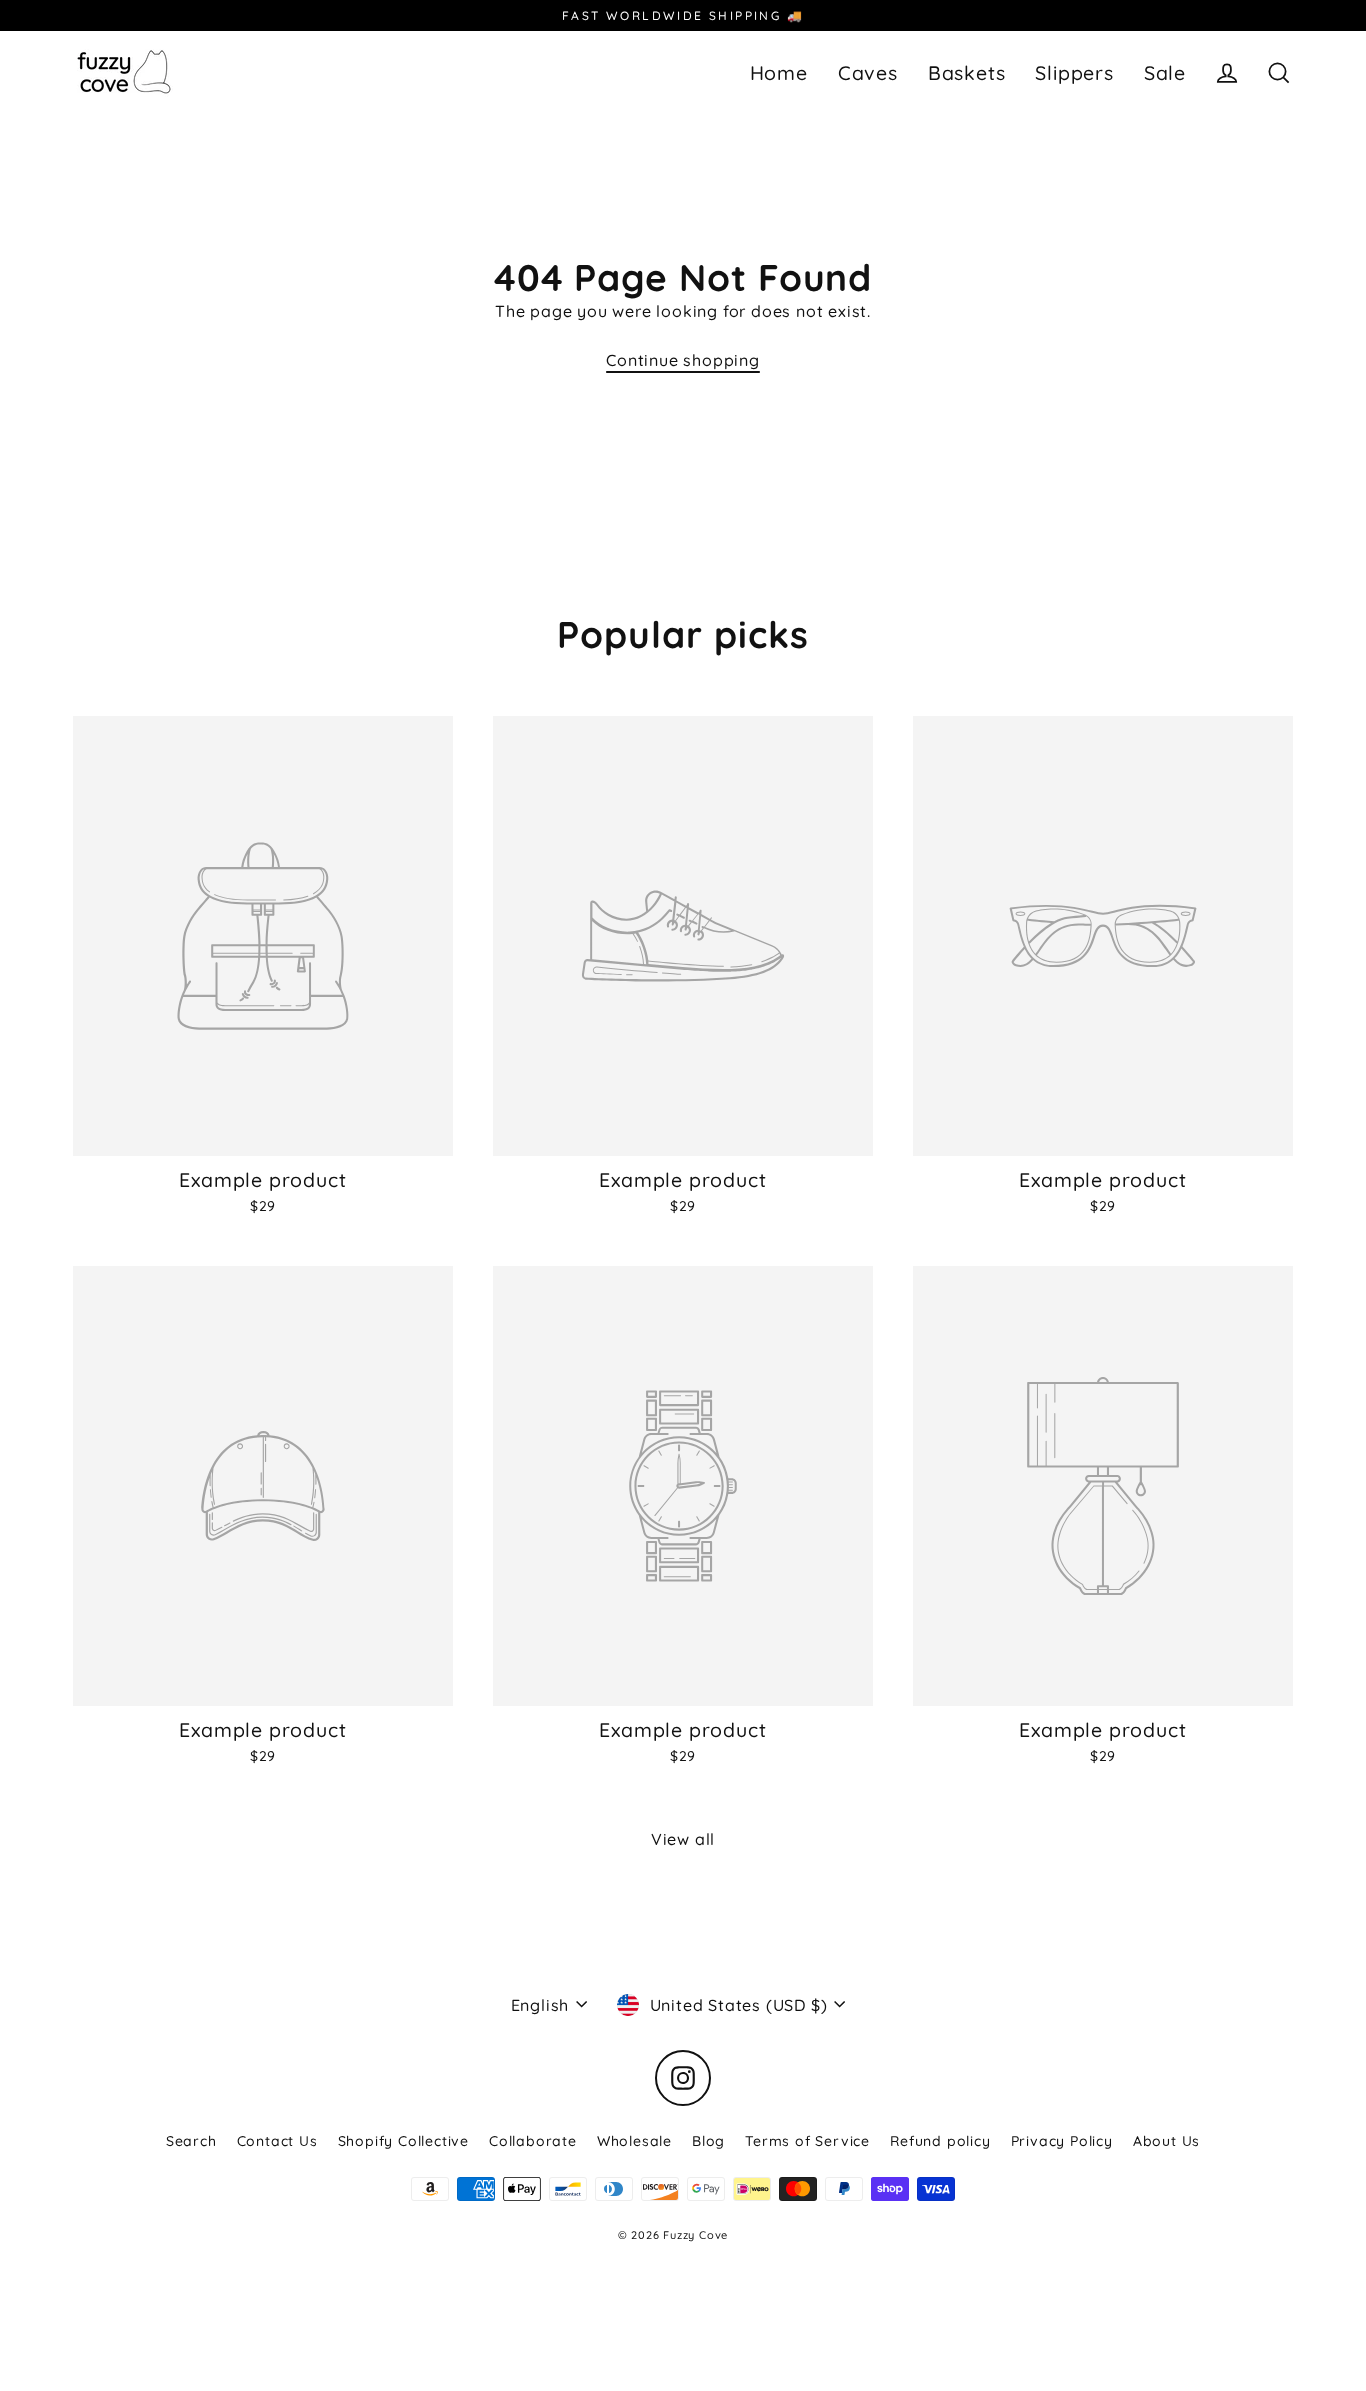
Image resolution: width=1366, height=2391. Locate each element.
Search (191, 2141)
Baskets (967, 72)
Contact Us (277, 2141)
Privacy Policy (1062, 2141)
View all (683, 1839)
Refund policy (940, 2141)
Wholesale (634, 2141)
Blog (708, 2141)
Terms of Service (807, 2141)
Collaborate (533, 2141)
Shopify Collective (403, 2141)
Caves (868, 72)
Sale (1165, 72)
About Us (1166, 2141)
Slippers (1074, 72)
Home (779, 72)
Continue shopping (683, 360)
